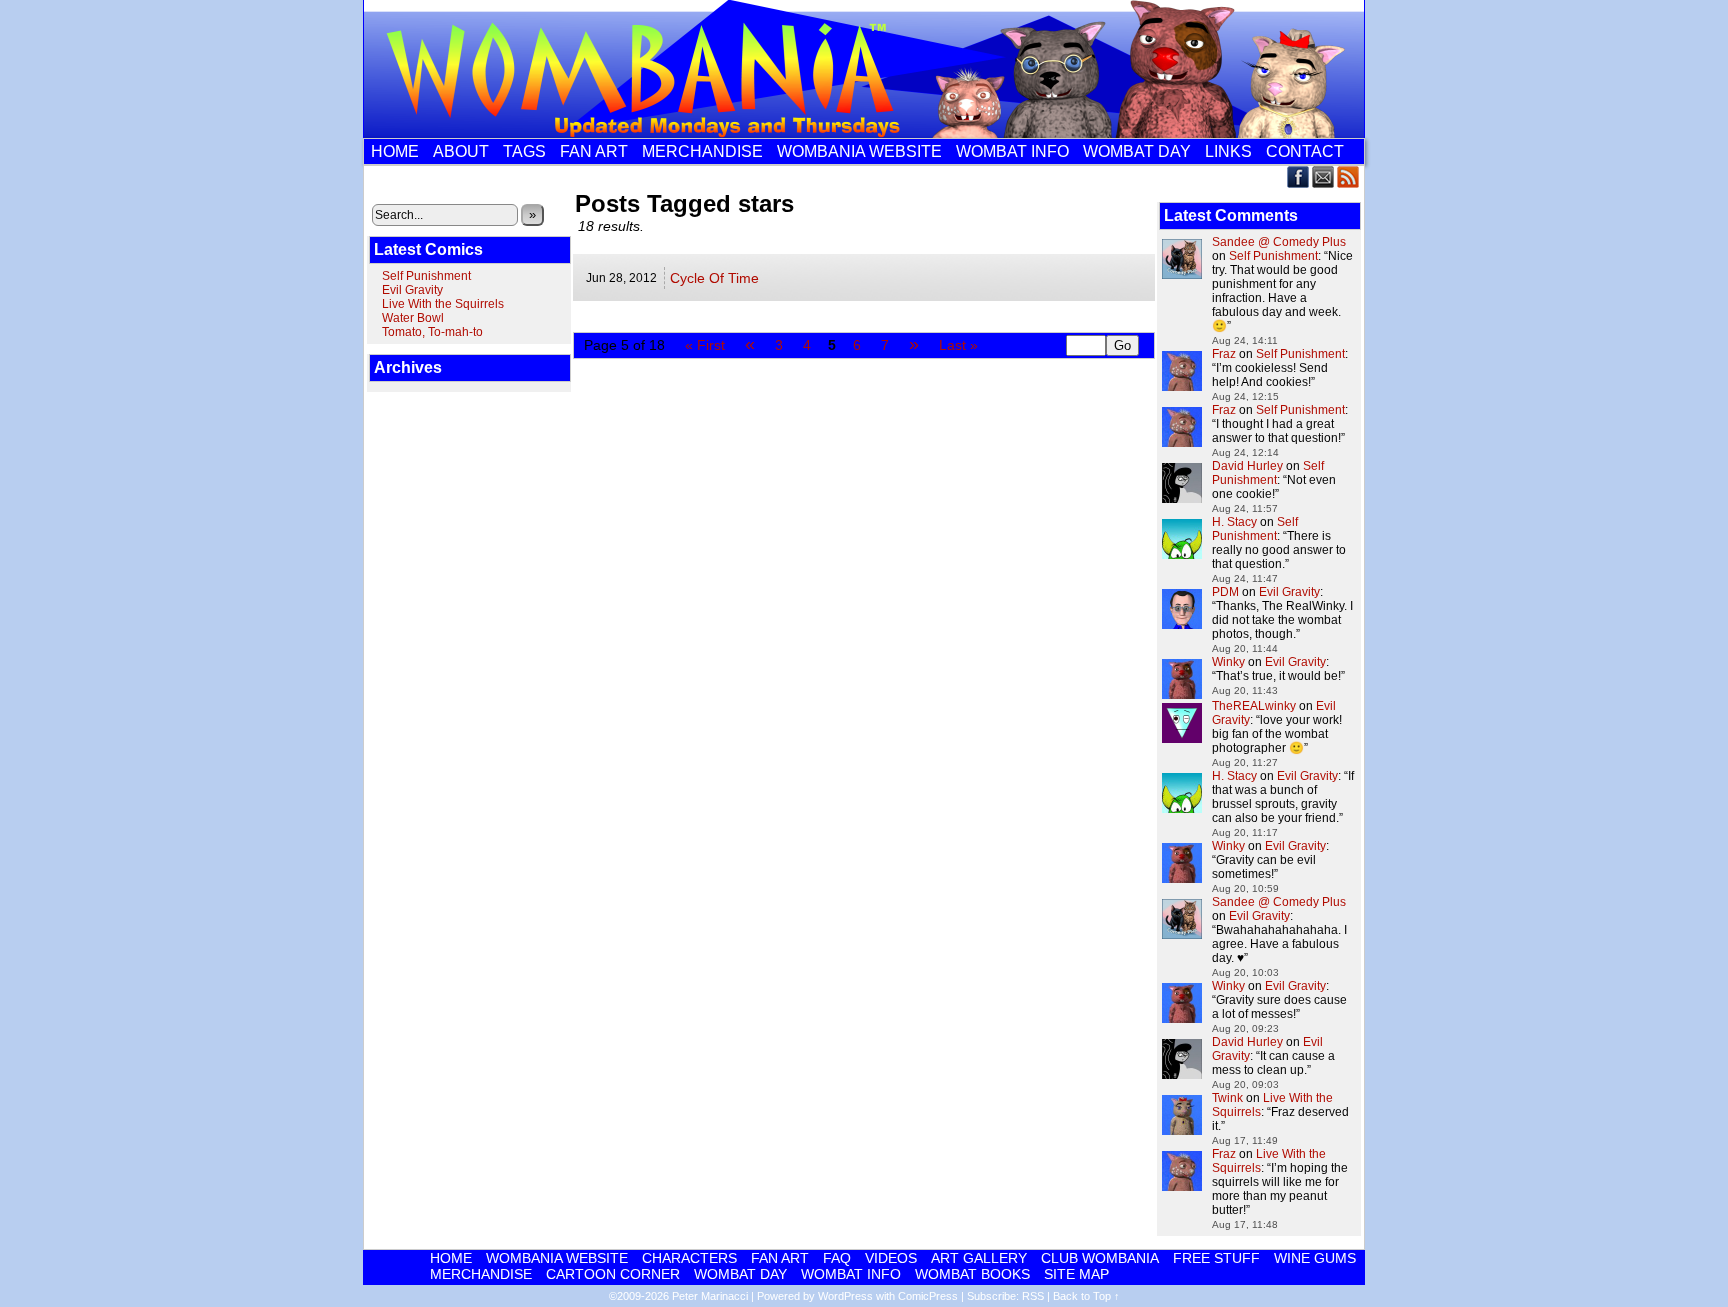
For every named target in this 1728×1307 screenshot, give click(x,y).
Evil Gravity (412, 290)
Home (395, 151)
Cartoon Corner (613, 1274)
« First (705, 345)
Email (1323, 176)
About (461, 151)
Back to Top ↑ (1086, 1296)
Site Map (1076, 1274)
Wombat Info (1012, 151)
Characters (689, 1258)
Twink (1227, 1098)
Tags (524, 151)
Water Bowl (413, 318)
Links (1228, 151)
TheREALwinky (1254, 706)
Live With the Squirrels (443, 304)
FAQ (837, 1258)
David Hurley (1247, 466)
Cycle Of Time (714, 278)
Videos (891, 1258)
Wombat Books (972, 1274)
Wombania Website (859, 151)
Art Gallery (979, 1258)
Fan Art (594, 151)
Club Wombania (1100, 1258)
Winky (1228, 662)
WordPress (845, 1296)
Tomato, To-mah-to (432, 332)
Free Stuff (1216, 1258)
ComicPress (928, 1296)
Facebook (1298, 176)
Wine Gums (1315, 1258)
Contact (1305, 151)
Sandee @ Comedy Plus (1279, 242)
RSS (1348, 176)
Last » (958, 345)
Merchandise (702, 151)
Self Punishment (426, 276)
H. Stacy (1234, 522)
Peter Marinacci (710, 1296)
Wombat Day (1137, 151)
